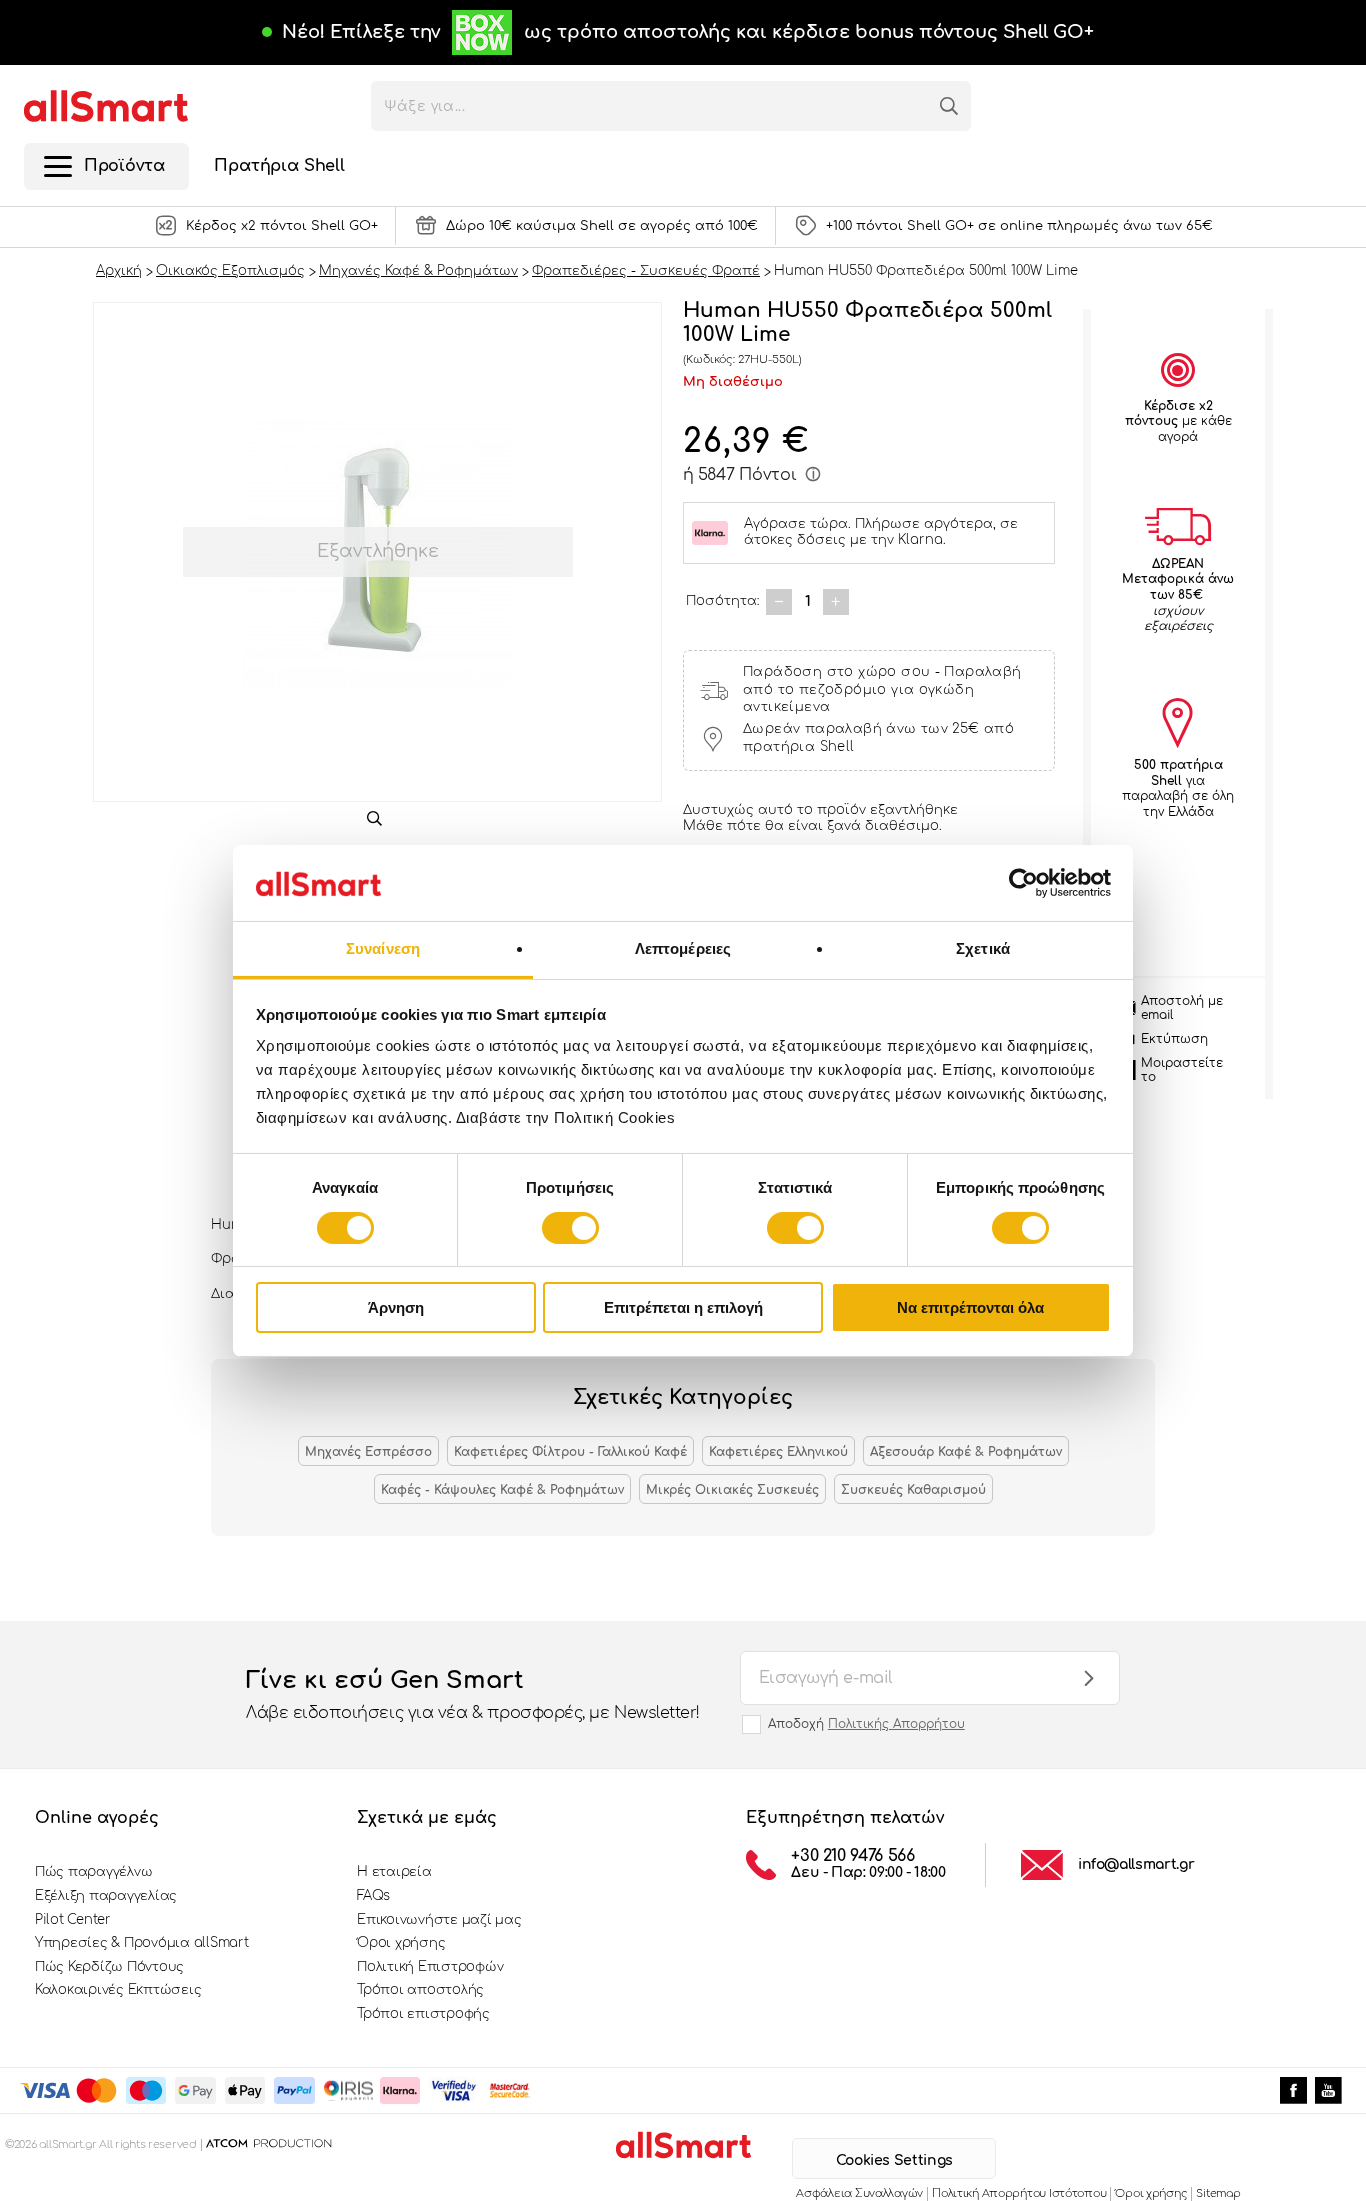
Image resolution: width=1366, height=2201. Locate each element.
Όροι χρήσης (401, 1943)
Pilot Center (73, 1920)
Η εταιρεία (394, 1872)
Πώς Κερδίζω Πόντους (109, 1967)
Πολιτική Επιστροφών (430, 1967)
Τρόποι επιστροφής (423, 2014)
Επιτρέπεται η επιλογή (683, 1307)
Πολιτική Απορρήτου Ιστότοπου (1019, 2193)
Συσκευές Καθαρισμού (913, 1490)
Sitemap (1218, 2193)
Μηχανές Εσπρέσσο (368, 1452)
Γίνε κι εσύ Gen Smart (473, 1694)
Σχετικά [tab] (983, 948)
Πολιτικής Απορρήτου (896, 1724)
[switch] (570, 1228)
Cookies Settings (894, 2160)
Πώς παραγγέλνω (93, 1872)
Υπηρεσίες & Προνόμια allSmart (141, 1943)
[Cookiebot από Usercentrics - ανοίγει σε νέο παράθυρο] (1023, 883)
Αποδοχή (866, 1724)
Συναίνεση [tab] (383, 948)
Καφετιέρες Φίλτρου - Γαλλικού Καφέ (570, 1452)
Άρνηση (396, 1307)
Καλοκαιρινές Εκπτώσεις (118, 1990)
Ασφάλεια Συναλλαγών (859, 2193)
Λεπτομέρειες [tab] (683, 948)
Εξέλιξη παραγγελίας (106, 1896)
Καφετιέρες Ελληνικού (778, 1452)
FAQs (373, 1896)
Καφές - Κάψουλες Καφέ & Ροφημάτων (502, 1490)
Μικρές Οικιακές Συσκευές (732, 1490)
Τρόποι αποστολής (420, 1990)
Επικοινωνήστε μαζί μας (439, 1920)
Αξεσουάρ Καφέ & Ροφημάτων (966, 1452)
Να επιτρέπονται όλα (970, 1307)
